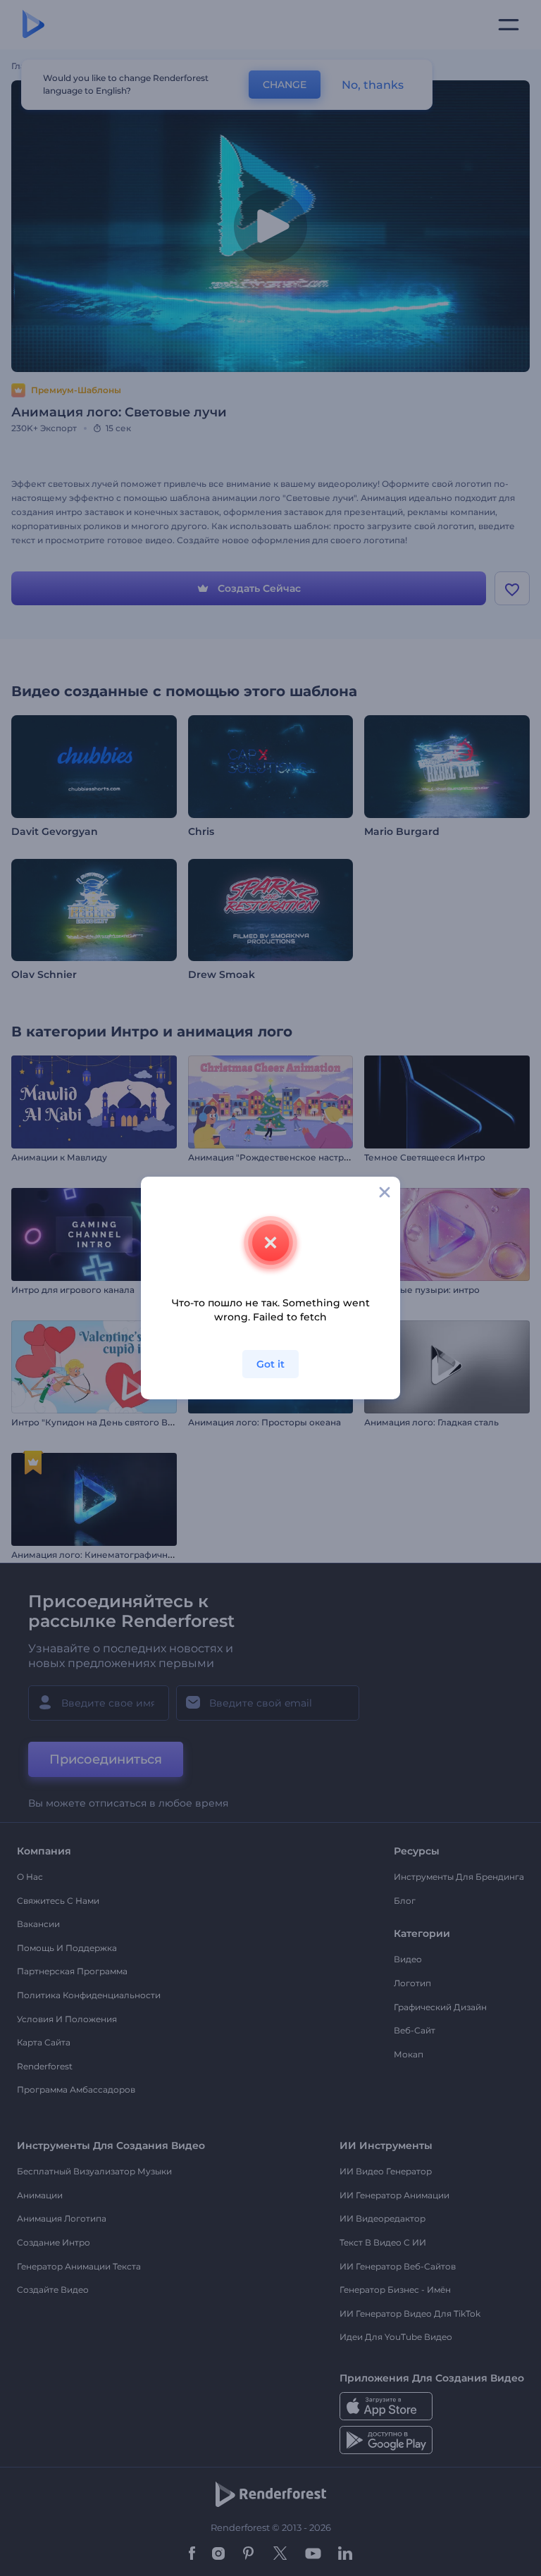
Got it (270, 1364)
